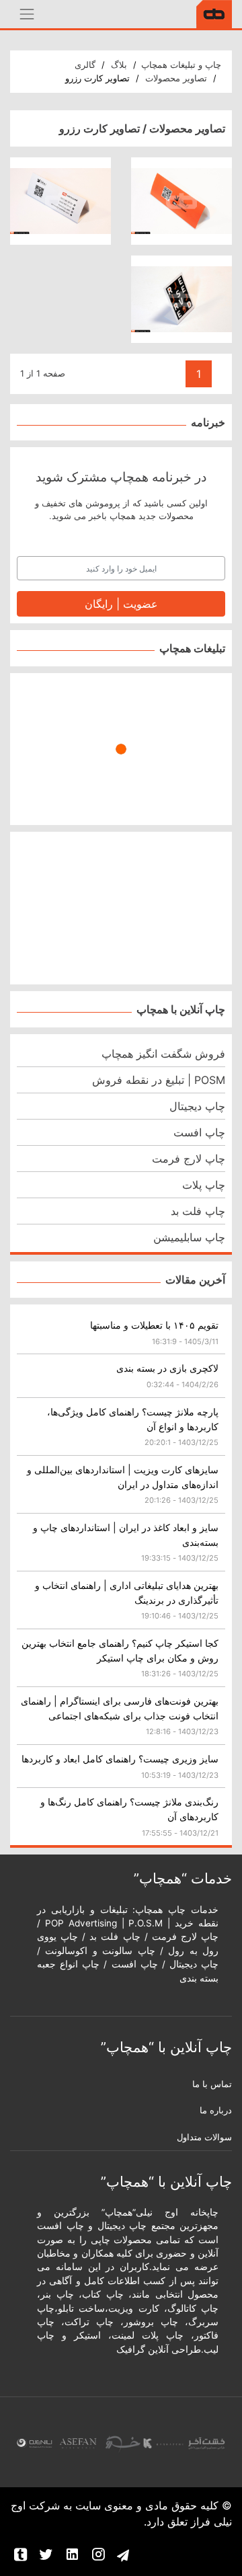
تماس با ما (212, 2084)
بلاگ (119, 65)
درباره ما (216, 2110)
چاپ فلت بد (198, 1211)
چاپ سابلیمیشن (189, 1237)
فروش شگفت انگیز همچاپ (163, 1054)
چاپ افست (199, 1132)
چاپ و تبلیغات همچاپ (181, 65)
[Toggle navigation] (27, 14)
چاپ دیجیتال (197, 1106)
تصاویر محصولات (176, 78)
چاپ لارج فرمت (189, 1159)
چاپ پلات (204, 1185)
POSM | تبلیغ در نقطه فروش (159, 1080)
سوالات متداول (204, 2137)
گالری (85, 65)
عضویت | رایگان (121, 604)
